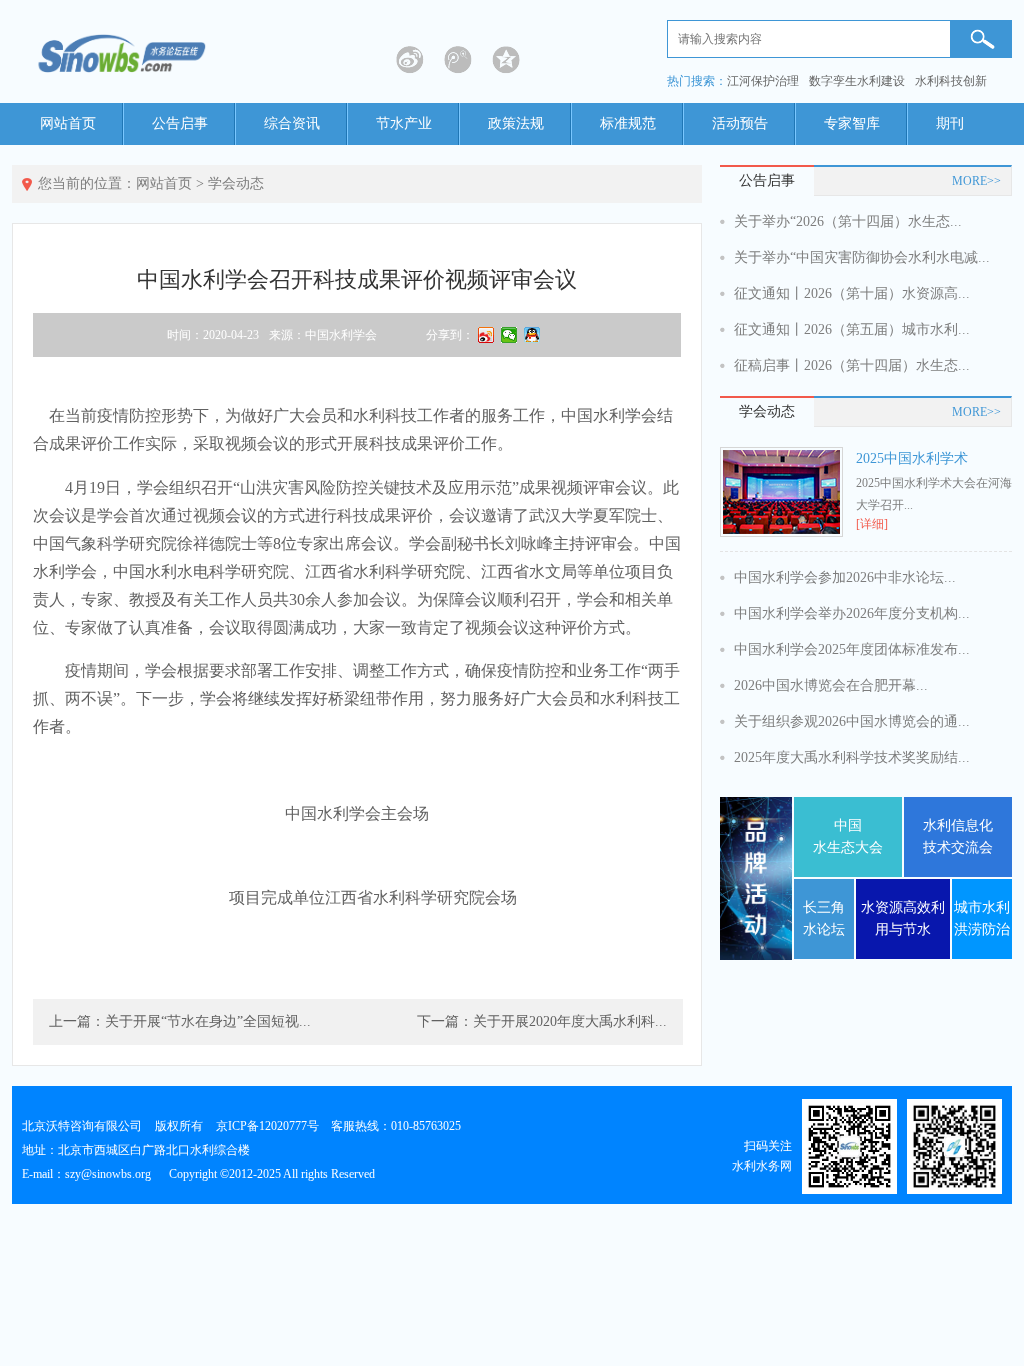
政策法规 (516, 123)
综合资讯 (292, 123)
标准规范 (628, 123)
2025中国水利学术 (912, 458)
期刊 (950, 123)
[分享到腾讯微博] (458, 60)
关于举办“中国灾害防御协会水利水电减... (862, 257)
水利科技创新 (951, 81)
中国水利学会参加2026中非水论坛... (845, 577)
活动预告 (740, 123)
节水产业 (404, 123)
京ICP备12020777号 (267, 1126)
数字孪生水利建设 (857, 81)
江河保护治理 (763, 81)
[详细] (872, 524)
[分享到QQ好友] (532, 335)
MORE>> (976, 181)
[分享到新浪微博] (410, 60)
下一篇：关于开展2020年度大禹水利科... (542, 1021)
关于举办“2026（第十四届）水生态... (848, 221)
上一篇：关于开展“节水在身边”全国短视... (180, 1021)
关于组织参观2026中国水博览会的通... (852, 721)
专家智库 (852, 123)
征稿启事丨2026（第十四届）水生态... (852, 365)
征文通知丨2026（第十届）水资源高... (852, 293)
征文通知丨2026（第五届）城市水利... (852, 329)
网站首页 (68, 123)
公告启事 (180, 123)
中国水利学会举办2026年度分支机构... (852, 613)
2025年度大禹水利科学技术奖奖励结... (852, 757)
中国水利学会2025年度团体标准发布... (852, 649)
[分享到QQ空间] (506, 60)
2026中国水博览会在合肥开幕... (831, 685)
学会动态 (236, 183)
